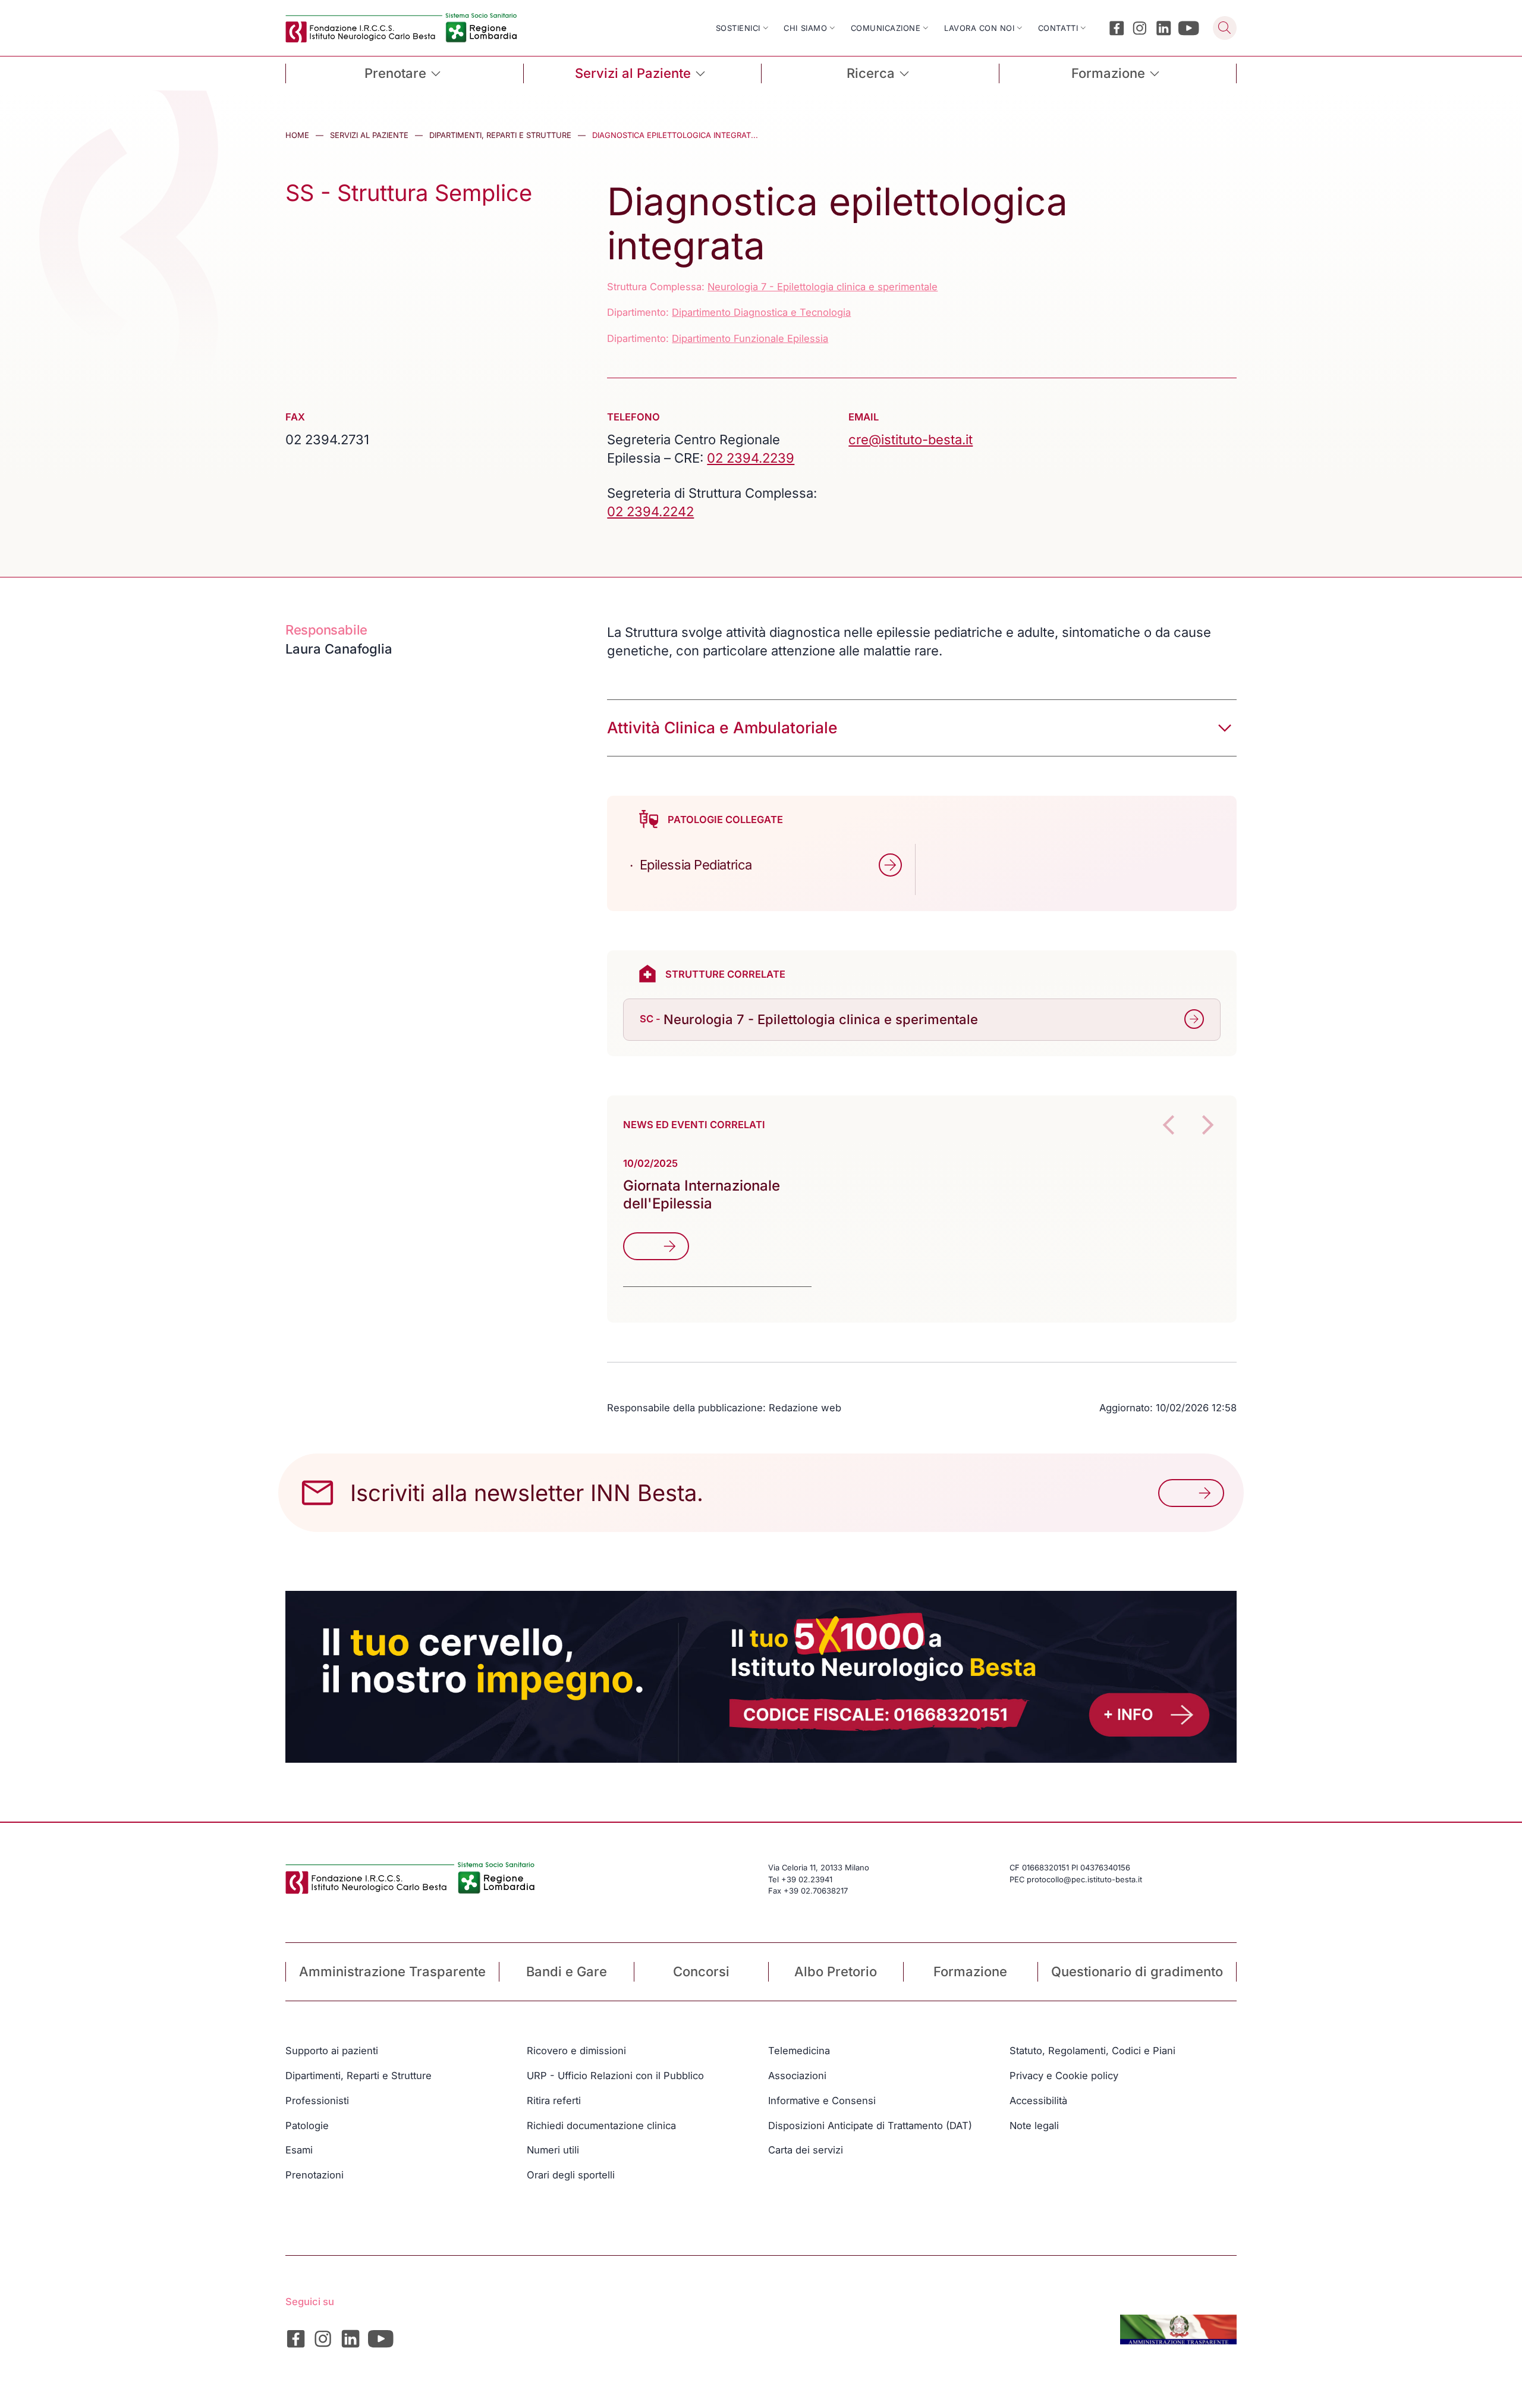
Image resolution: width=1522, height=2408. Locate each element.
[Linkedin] (1164, 28)
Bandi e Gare (567, 1971)
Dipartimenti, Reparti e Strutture (500, 135)
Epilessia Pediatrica (696, 865)
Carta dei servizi (806, 2150)
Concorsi (701, 1971)
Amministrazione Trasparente (392, 1971)
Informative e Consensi (822, 2101)
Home (297, 135)
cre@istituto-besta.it (911, 439)
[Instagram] (1140, 28)
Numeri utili (553, 2150)
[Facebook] (1117, 28)
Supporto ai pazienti (332, 2051)
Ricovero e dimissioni (576, 2051)
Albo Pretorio (836, 1971)
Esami (299, 2150)
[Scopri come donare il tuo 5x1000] (761, 1677)
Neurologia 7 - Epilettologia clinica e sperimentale (823, 287)
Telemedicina (799, 2051)
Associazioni (797, 2076)
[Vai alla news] (656, 1247)
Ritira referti (554, 2101)
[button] (891, 865)
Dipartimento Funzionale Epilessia (750, 338)
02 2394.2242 (650, 511)
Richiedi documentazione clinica (601, 2126)
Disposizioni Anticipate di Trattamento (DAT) (870, 2126)
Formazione (970, 1971)
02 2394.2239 (751, 458)
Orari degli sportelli (571, 2175)
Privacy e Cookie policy (1064, 2076)
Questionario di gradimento (1137, 1971)
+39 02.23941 (807, 1879)
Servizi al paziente (369, 135)
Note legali (1034, 2126)
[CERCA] (1225, 28)
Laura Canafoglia (339, 649)
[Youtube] (1189, 28)
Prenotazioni (315, 2175)
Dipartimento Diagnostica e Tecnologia (761, 312)
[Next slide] (1207, 1125)
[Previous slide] (1168, 1125)
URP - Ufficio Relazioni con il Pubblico (615, 2076)
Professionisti (317, 2101)
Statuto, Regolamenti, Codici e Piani (1092, 2051)
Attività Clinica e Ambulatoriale (722, 727)
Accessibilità (1038, 2101)
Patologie (307, 2126)
